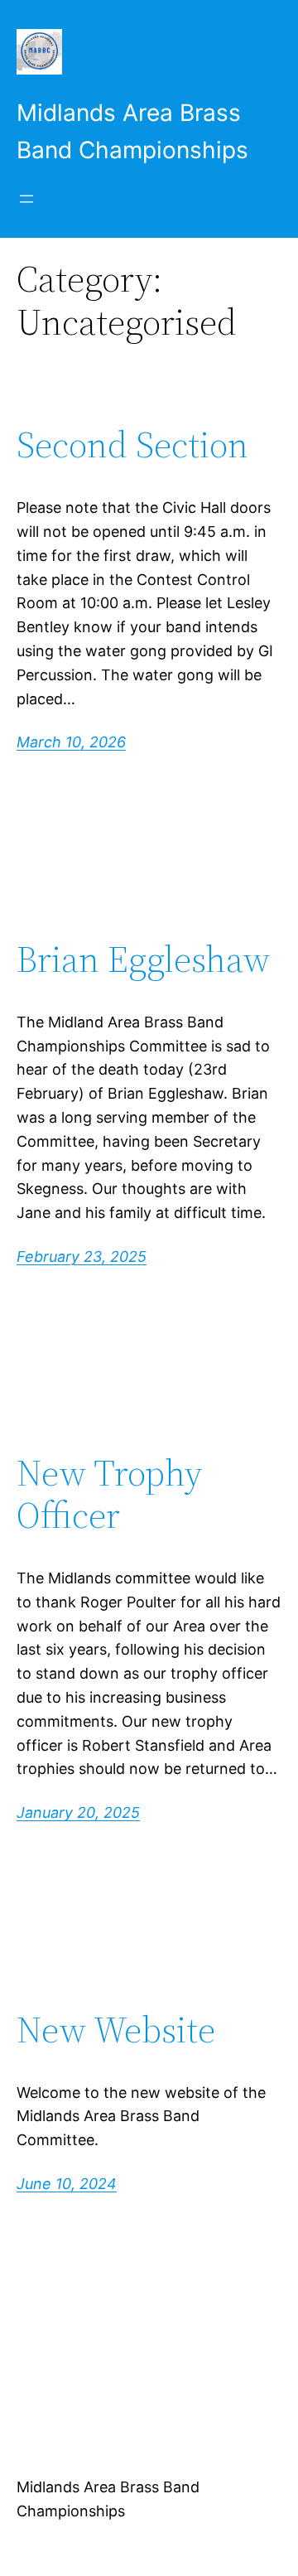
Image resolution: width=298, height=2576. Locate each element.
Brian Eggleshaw (143, 960)
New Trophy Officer (109, 1494)
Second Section (132, 445)
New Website (116, 2030)
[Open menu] (26, 199)
